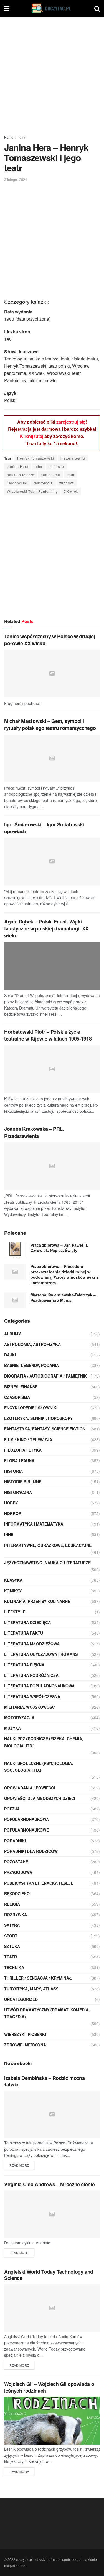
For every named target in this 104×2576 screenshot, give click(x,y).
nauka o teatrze (21, 475)
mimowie (56, 466)
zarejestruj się (71, 422)
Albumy (12, 1334)
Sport (11, 1936)
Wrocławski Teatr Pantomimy (32, 491)
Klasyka (13, 1580)
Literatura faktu (24, 1633)
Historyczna (18, 1492)
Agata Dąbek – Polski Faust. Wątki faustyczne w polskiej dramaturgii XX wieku (46, 928)
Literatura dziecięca (27, 1622)
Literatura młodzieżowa (32, 1644)
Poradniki (15, 1841)
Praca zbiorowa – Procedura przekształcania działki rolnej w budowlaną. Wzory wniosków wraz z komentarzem (64, 1274)
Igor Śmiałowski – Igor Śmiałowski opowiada (44, 828)
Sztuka (12, 1946)
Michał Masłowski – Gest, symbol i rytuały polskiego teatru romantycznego (50, 724)
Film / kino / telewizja (28, 1439)
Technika (14, 1967)
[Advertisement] (52, 74)
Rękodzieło (17, 1893)
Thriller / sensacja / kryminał (38, 1978)
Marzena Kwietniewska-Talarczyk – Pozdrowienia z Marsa (63, 1298)
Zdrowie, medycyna (25, 2045)
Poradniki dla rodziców (31, 1851)
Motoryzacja (19, 1718)
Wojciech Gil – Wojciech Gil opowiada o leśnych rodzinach (49, 2387)
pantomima (50, 475)
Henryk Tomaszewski (36, 458)
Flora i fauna (19, 1460)
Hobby (11, 1503)
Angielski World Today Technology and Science (49, 2275)
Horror (13, 1513)
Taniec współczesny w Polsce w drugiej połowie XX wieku (50, 640)
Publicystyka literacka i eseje (39, 1883)
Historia (13, 1471)
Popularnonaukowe (26, 1830)
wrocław (67, 483)
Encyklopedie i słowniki (31, 1408)
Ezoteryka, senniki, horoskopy (38, 1418)
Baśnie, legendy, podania (31, 1365)
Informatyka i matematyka (34, 1524)
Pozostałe (16, 1862)
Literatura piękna (24, 1665)
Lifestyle (15, 1612)
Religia (12, 1904)
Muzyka (12, 1728)
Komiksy (13, 1591)
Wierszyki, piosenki (25, 2034)
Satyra (12, 1925)
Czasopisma (17, 1397)
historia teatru (73, 458)
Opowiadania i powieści (30, 1788)
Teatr (21, 137)
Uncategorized (21, 1999)
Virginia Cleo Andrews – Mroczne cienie (49, 2184)
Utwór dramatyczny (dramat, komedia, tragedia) (47, 2013)
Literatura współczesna (32, 1696)
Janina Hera (18, 466)
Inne (9, 1534)
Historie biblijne (23, 1482)
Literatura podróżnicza (31, 1675)
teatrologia (43, 483)
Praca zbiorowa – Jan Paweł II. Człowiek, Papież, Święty (59, 1248)
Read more (19, 2165)
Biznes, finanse (21, 1387)
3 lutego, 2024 (16, 179)
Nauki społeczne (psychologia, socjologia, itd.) (39, 1767)
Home (9, 137)
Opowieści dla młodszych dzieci (40, 1798)
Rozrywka (16, 1915)
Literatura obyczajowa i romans (41, 1654)
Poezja (12, 1809)
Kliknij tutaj (32, 436)
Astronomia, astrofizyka (32, 1344)
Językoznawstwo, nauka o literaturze (47, 1563)
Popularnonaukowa (26, 1819)
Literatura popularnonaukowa (39, 1686)
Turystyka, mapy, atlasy (31, 1989)
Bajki (10, 1355)
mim (39, 466)
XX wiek (71, 491)
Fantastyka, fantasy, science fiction (45, 1429)
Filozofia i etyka (23, 1450)
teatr (71, 475)
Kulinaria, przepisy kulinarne (37, 1601)
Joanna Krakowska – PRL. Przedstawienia (34, 1132)
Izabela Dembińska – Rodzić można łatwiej (44, 2081)
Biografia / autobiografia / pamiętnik (45, 1376)
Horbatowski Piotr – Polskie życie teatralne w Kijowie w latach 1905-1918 (48, 1035)
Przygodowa (18, 1872)
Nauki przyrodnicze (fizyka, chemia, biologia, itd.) (44, 1742)
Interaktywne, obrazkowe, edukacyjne (48, 1545)
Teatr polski (17, 483)
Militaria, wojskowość (30, 1707)
